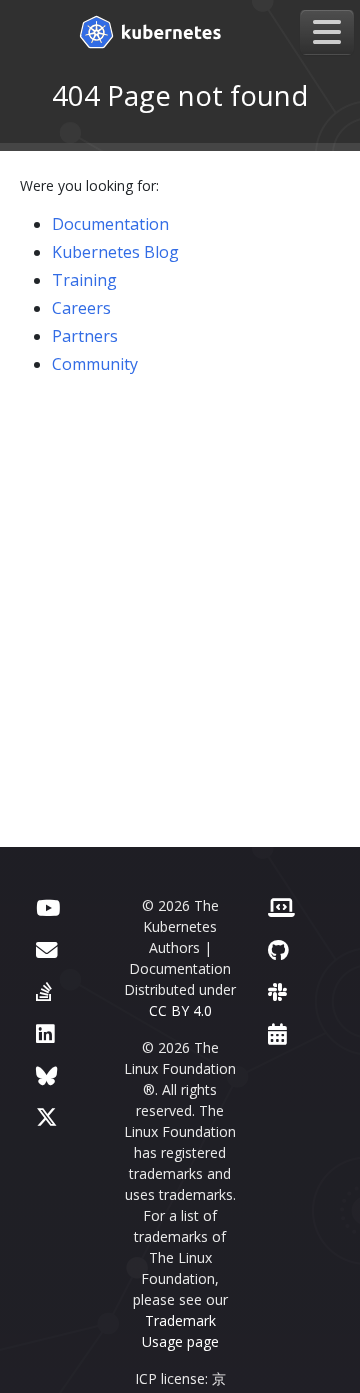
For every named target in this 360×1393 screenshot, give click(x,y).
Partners (85, 336)
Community (95, 364)
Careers (81, 308)
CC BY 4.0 (180, 1010)
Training (84, 280)
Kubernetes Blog (115, 252)
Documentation (110, 224)
